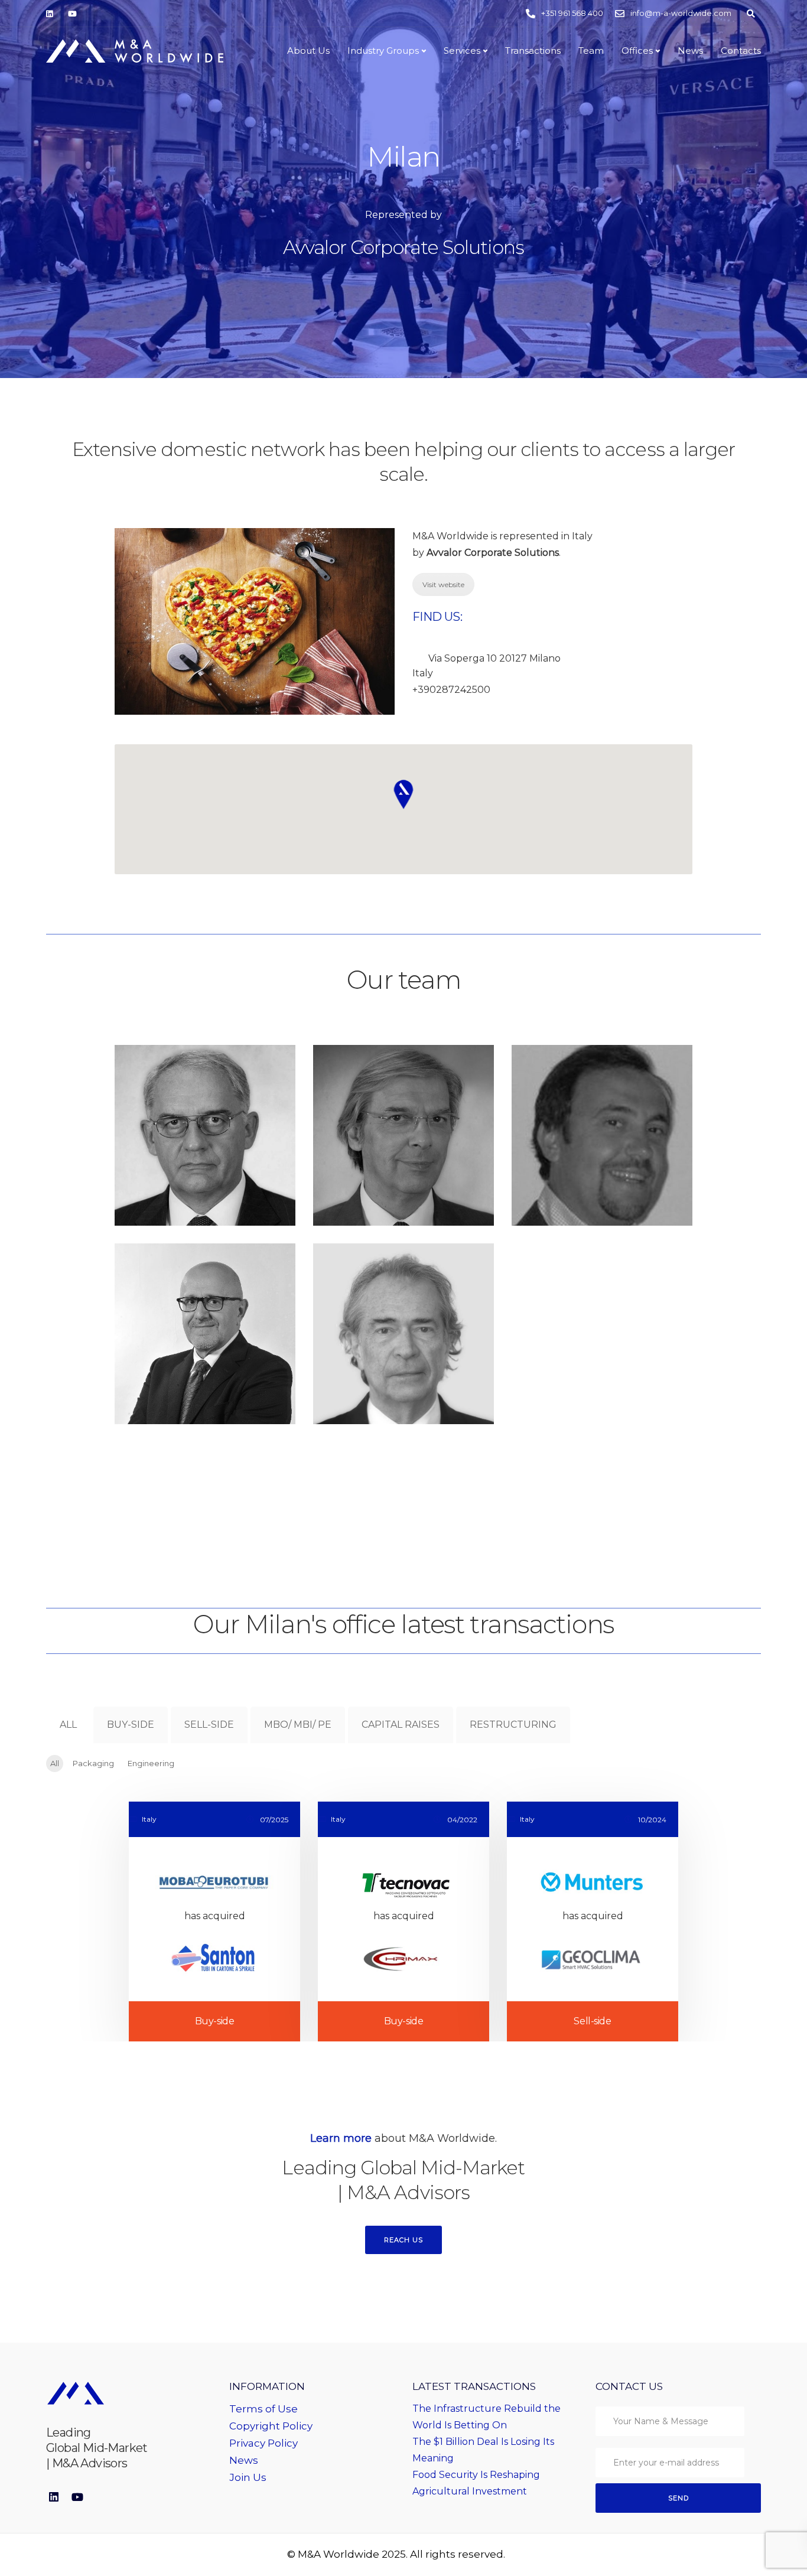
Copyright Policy (271, 2426)
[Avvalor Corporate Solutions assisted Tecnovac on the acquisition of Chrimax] (403, 1922)
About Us (308, 51)
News (690, 51)
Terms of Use (263, 2409)
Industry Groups (383, 51)
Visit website (443, 584)
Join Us (248, 2477)
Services (462, 51)
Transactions (533, 51)
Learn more (341, 2138)
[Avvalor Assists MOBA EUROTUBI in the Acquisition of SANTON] (214, 1922)
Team (591, 51)
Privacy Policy (263, 2443)
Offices (637, 51)
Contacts (741, 51)
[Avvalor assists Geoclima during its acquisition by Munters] (593, 1922)
